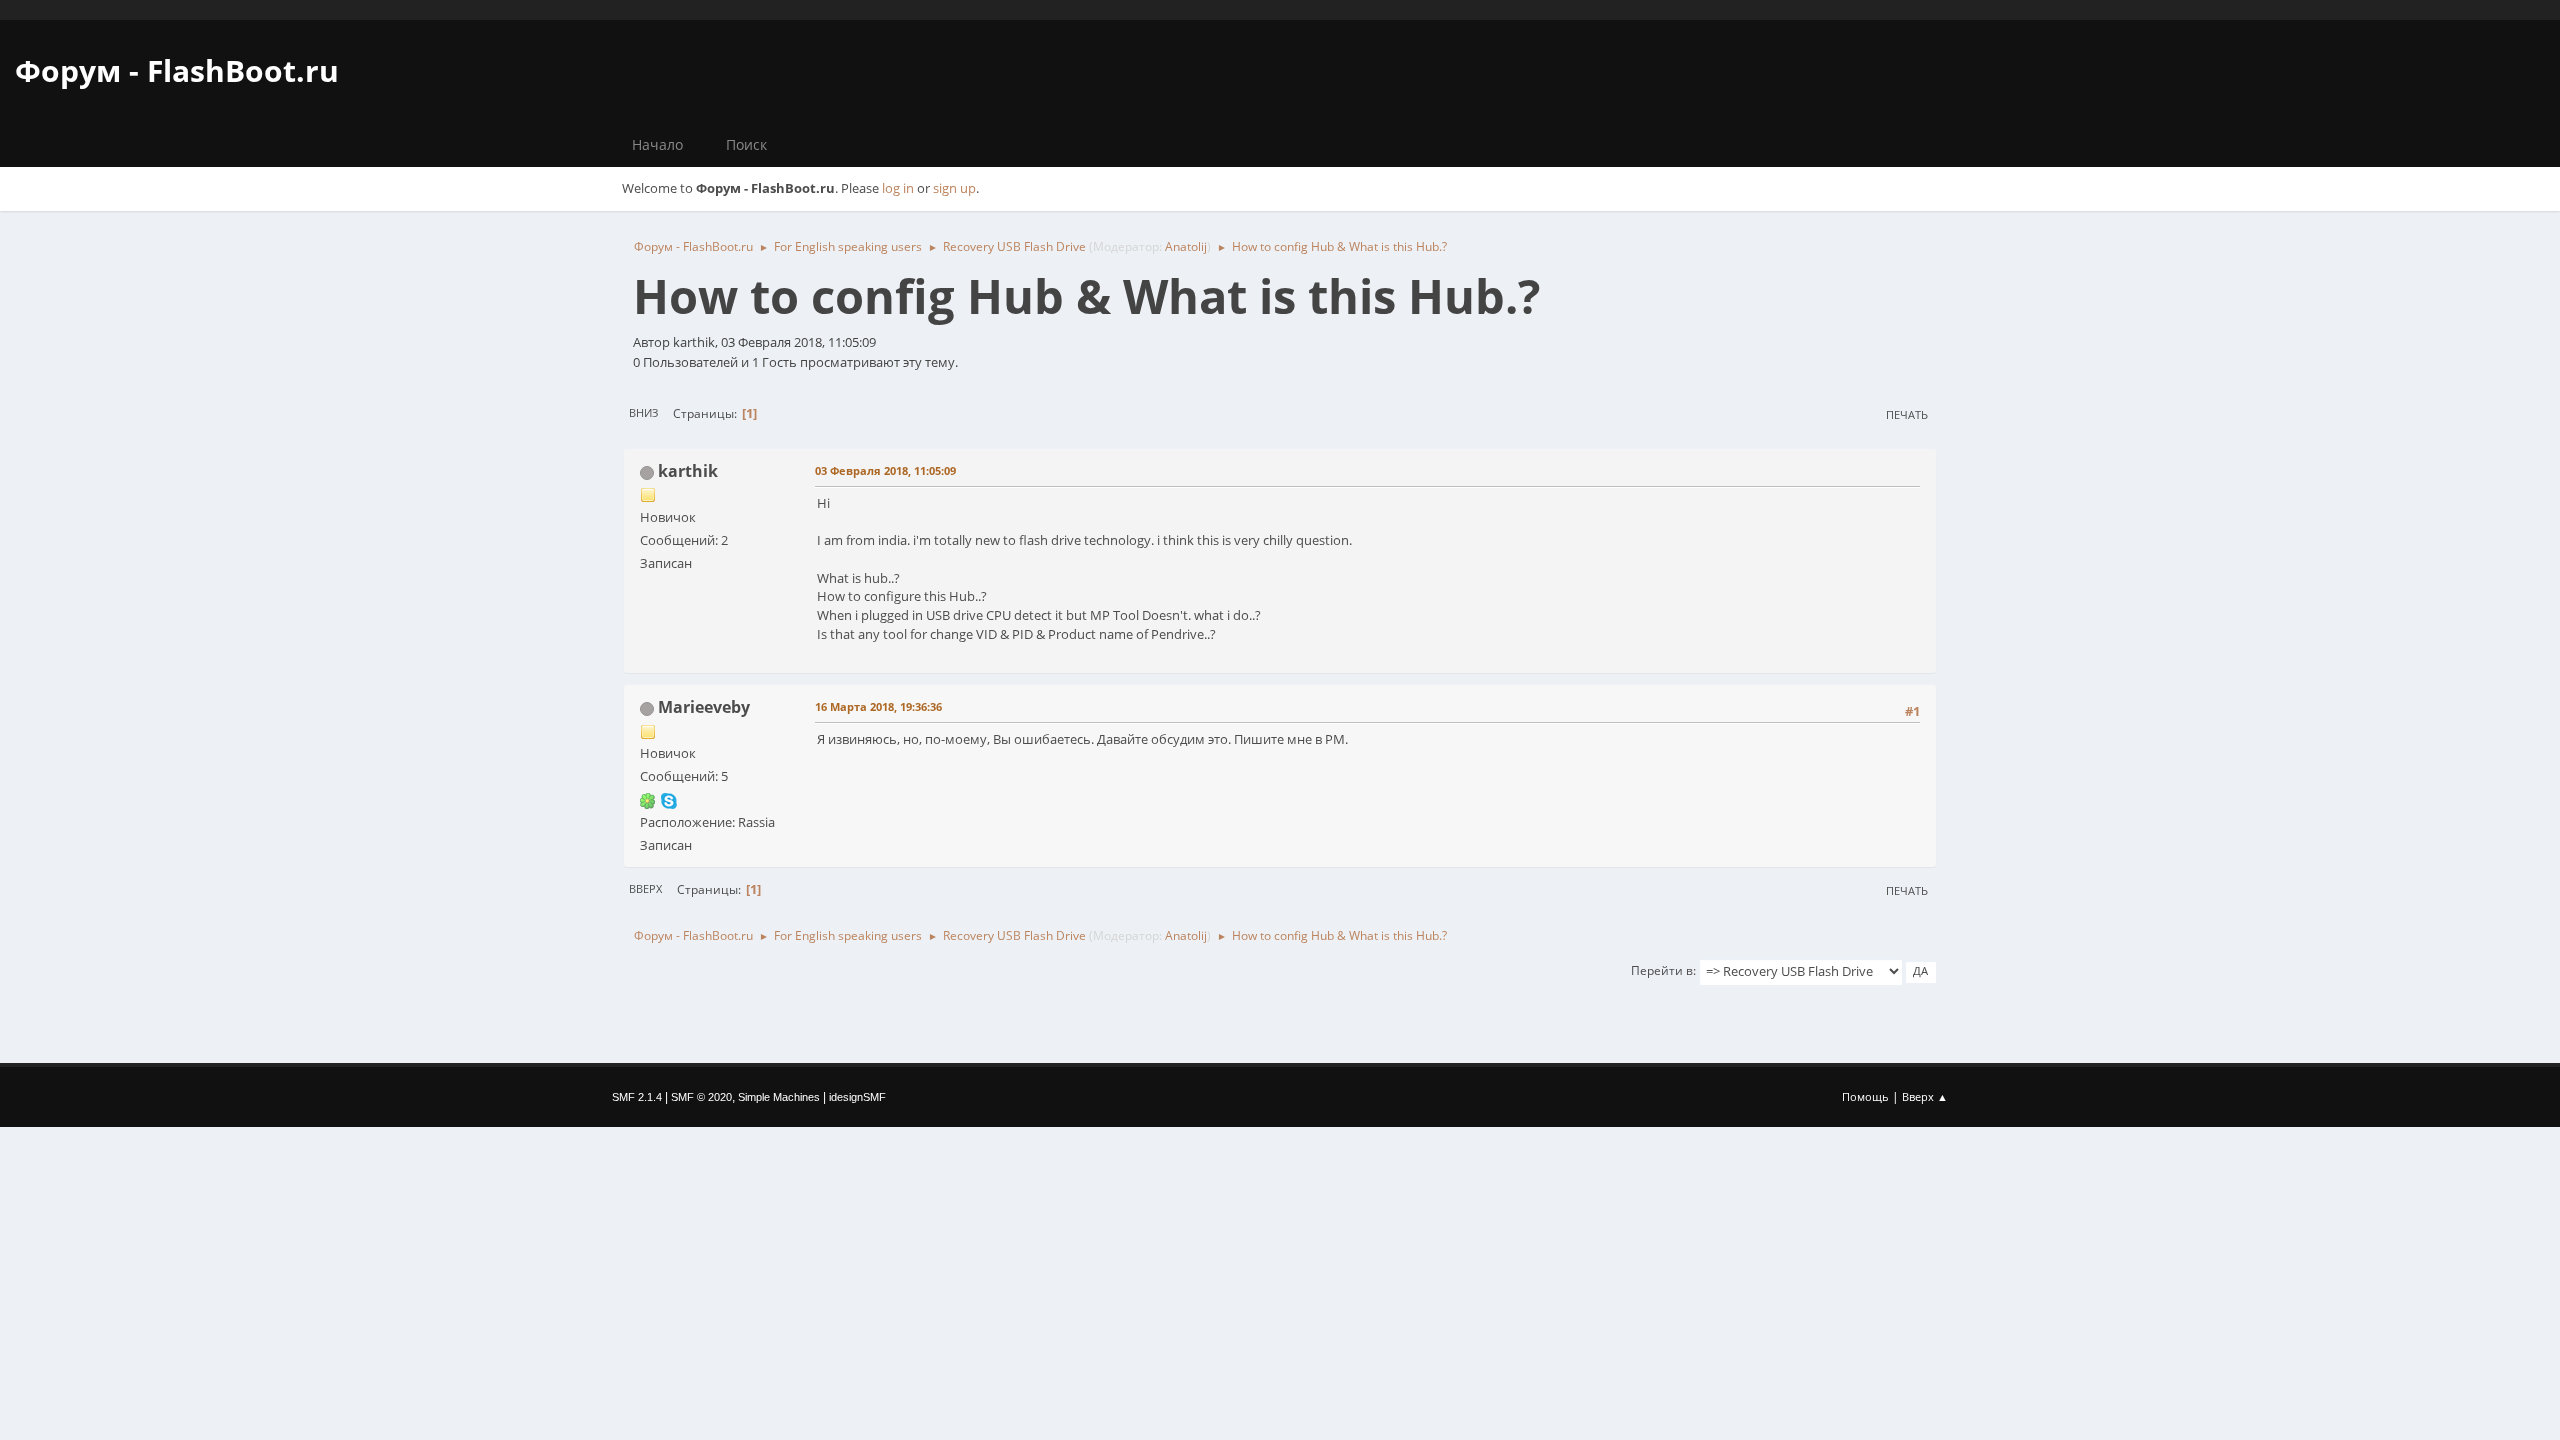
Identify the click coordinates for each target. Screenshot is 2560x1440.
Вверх (645, 888)
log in (898, 188)
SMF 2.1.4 (637, 1097)
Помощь (1865, 1096)
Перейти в (1662, 970)
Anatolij (1186, 246)
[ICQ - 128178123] (648, 799)
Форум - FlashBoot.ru (177, 70)
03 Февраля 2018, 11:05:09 (885, 470)
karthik (688, 471)
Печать (1907, 414)
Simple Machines (779, 1097)
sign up (954, 188)
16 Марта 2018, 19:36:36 (878, 706)
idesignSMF (857, 1097)
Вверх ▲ (1925, 1096)
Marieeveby (704, 707)
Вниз (643, 412)
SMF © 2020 (701, 1097)
